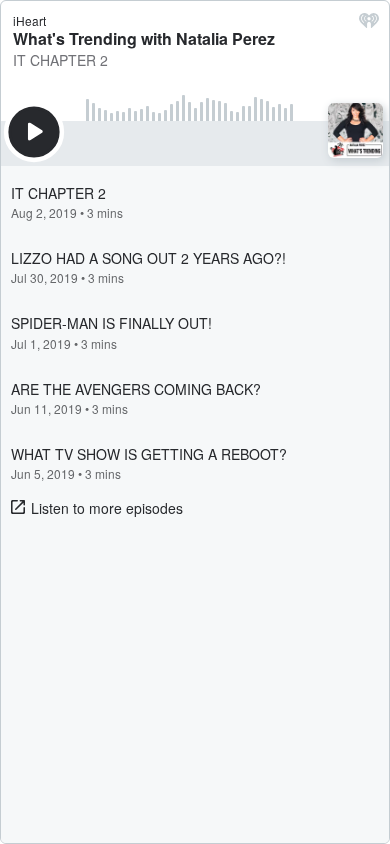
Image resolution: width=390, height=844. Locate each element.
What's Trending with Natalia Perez (144, 38)
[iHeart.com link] (369, 25)
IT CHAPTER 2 (60, 60)
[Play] (34, 132)
